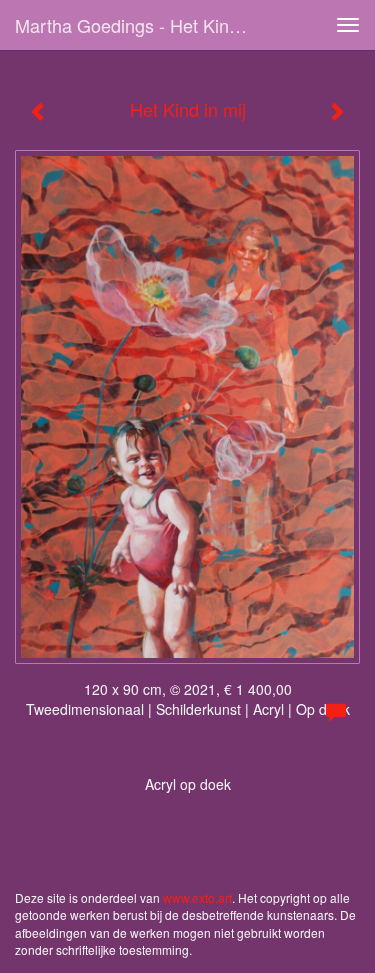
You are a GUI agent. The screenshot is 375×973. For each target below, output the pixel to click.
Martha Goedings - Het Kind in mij (143, 25)
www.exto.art (197, 897)
